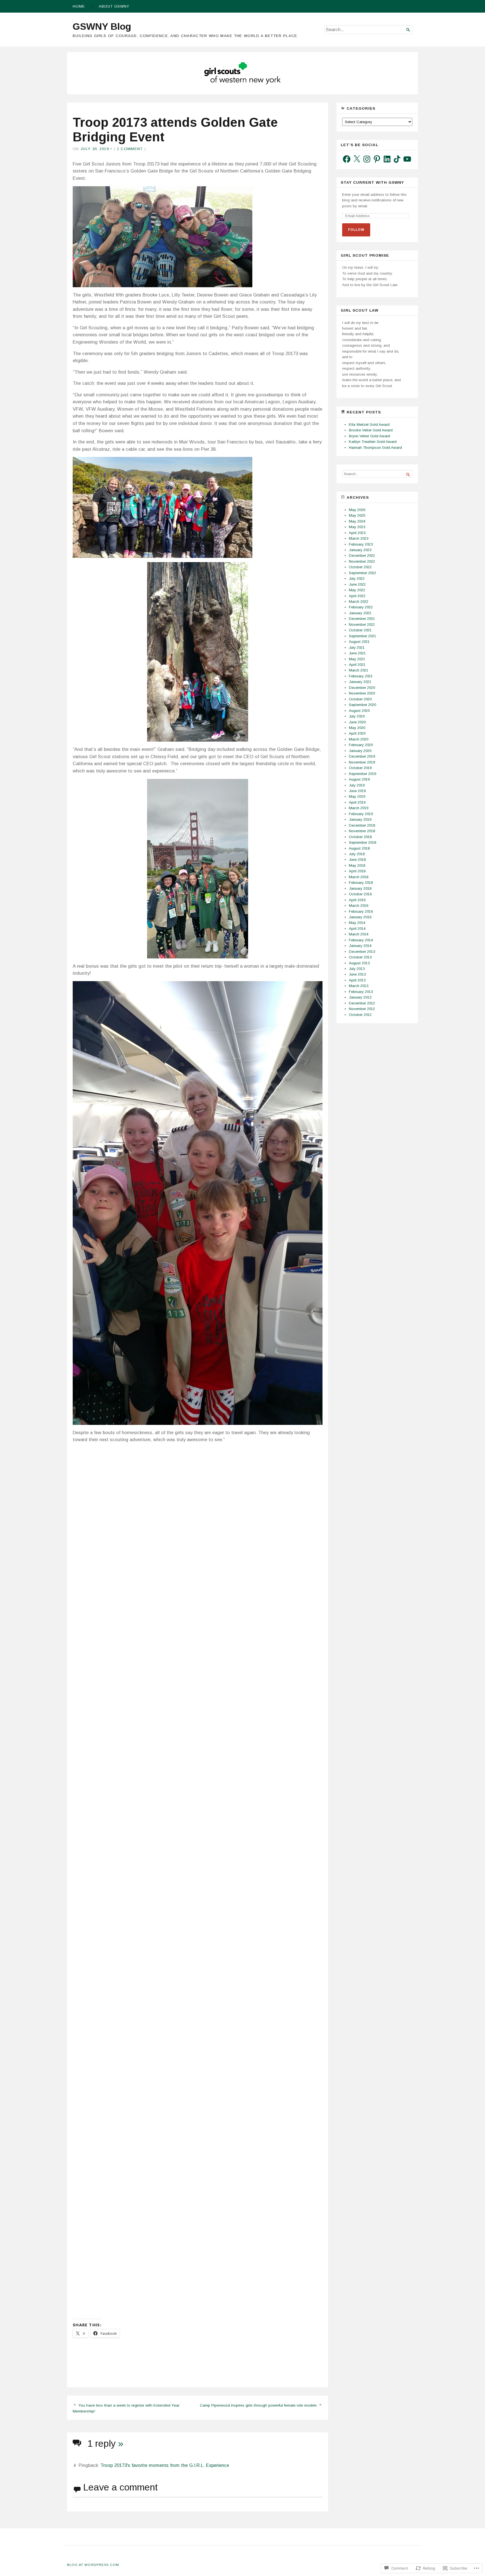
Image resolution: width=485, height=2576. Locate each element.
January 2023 (360, 550)
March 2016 (359, 906)
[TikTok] (397, 159)
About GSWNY (114, 6)
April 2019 (357, 802)
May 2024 (357, 521)
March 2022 (359, 602)
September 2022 (362, 573)
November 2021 (362, 625)
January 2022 (360, 613)
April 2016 (357, 900)
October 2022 (360, 567)
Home (79, 6)
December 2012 (362, 1003)
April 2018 (357, 871)
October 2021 (360, 630)
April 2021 (357, 665)
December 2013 (362, 952)
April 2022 (357, 596)
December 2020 (362, 688)
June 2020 (357, 722)
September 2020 (362, 705)
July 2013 (357, 969)
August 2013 (359, 963)
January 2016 (360, 917)
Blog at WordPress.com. (94, 2565)
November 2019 (362, 762)
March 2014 (359, 934)
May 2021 (357, 659)
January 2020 (360, 751)
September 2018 (362, 842)
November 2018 (362, 831)
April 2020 (357, 733)
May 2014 (357, 923)
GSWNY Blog (102, 26)
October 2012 (360, 1015)
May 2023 (357, 527)
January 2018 (360, 888)
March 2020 (359, 739)
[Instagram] (367, 159)
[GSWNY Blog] (242, 73)
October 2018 (360, 837)
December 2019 (362, 756)
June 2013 (357, 974)
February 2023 (361, 544)
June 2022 (357, 584)
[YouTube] (407, 159)
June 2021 (357, 653)
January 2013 (360, 997)
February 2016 (361, 911)
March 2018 (359, 877)
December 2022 (362, 556)
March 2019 (359, 808)
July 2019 (357, 785)
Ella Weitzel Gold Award (369, 425)
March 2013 (359, 986)
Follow (356, 230)
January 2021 (360, 682)
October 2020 (360, 699)
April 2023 (357, 533)
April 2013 (357, 980)
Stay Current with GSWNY (372, 182)
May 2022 (357, 590)
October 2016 (360, 894)
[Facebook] (347, 159)
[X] (357, 159)
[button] (132, 1481)
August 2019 (359, 779)
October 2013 (360, 957)
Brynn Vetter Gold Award (370, 436)
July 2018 (357, 854)
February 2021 (361, 676)
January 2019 (360, 819)
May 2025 (357, 515)
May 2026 (357, 510)
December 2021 (362, 619)
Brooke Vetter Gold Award (371, 430)
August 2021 (359, 642)
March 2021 (359, 670)
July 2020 (357, 716)
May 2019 (357, 796)
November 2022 (362, 561)
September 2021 (362, 636)
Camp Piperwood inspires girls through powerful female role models (258, 2405)
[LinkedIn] (387, 159)
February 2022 (361, 607)
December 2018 (362, 825)
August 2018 (359, 848)
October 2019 (360, 768)
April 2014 (357, 929)
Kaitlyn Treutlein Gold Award (373, 442)
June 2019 (357, 791)
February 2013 (361, 992)
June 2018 (357, 860)
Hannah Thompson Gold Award (375, 448)
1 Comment (130, 149)
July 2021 (357, 648)
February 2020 (361, 745)
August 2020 (359, 711)
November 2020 (362, 693)
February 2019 (361, 814)
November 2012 (362, 1009)
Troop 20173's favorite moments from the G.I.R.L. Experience (165, 2465)
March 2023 (359, 538)
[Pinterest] (377, 159)
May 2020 (357, 728)
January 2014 (360, 946)
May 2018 (357, 865)
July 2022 (357, 579)
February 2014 (361, 940)
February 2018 (361, 883)
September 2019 (362, 774)
